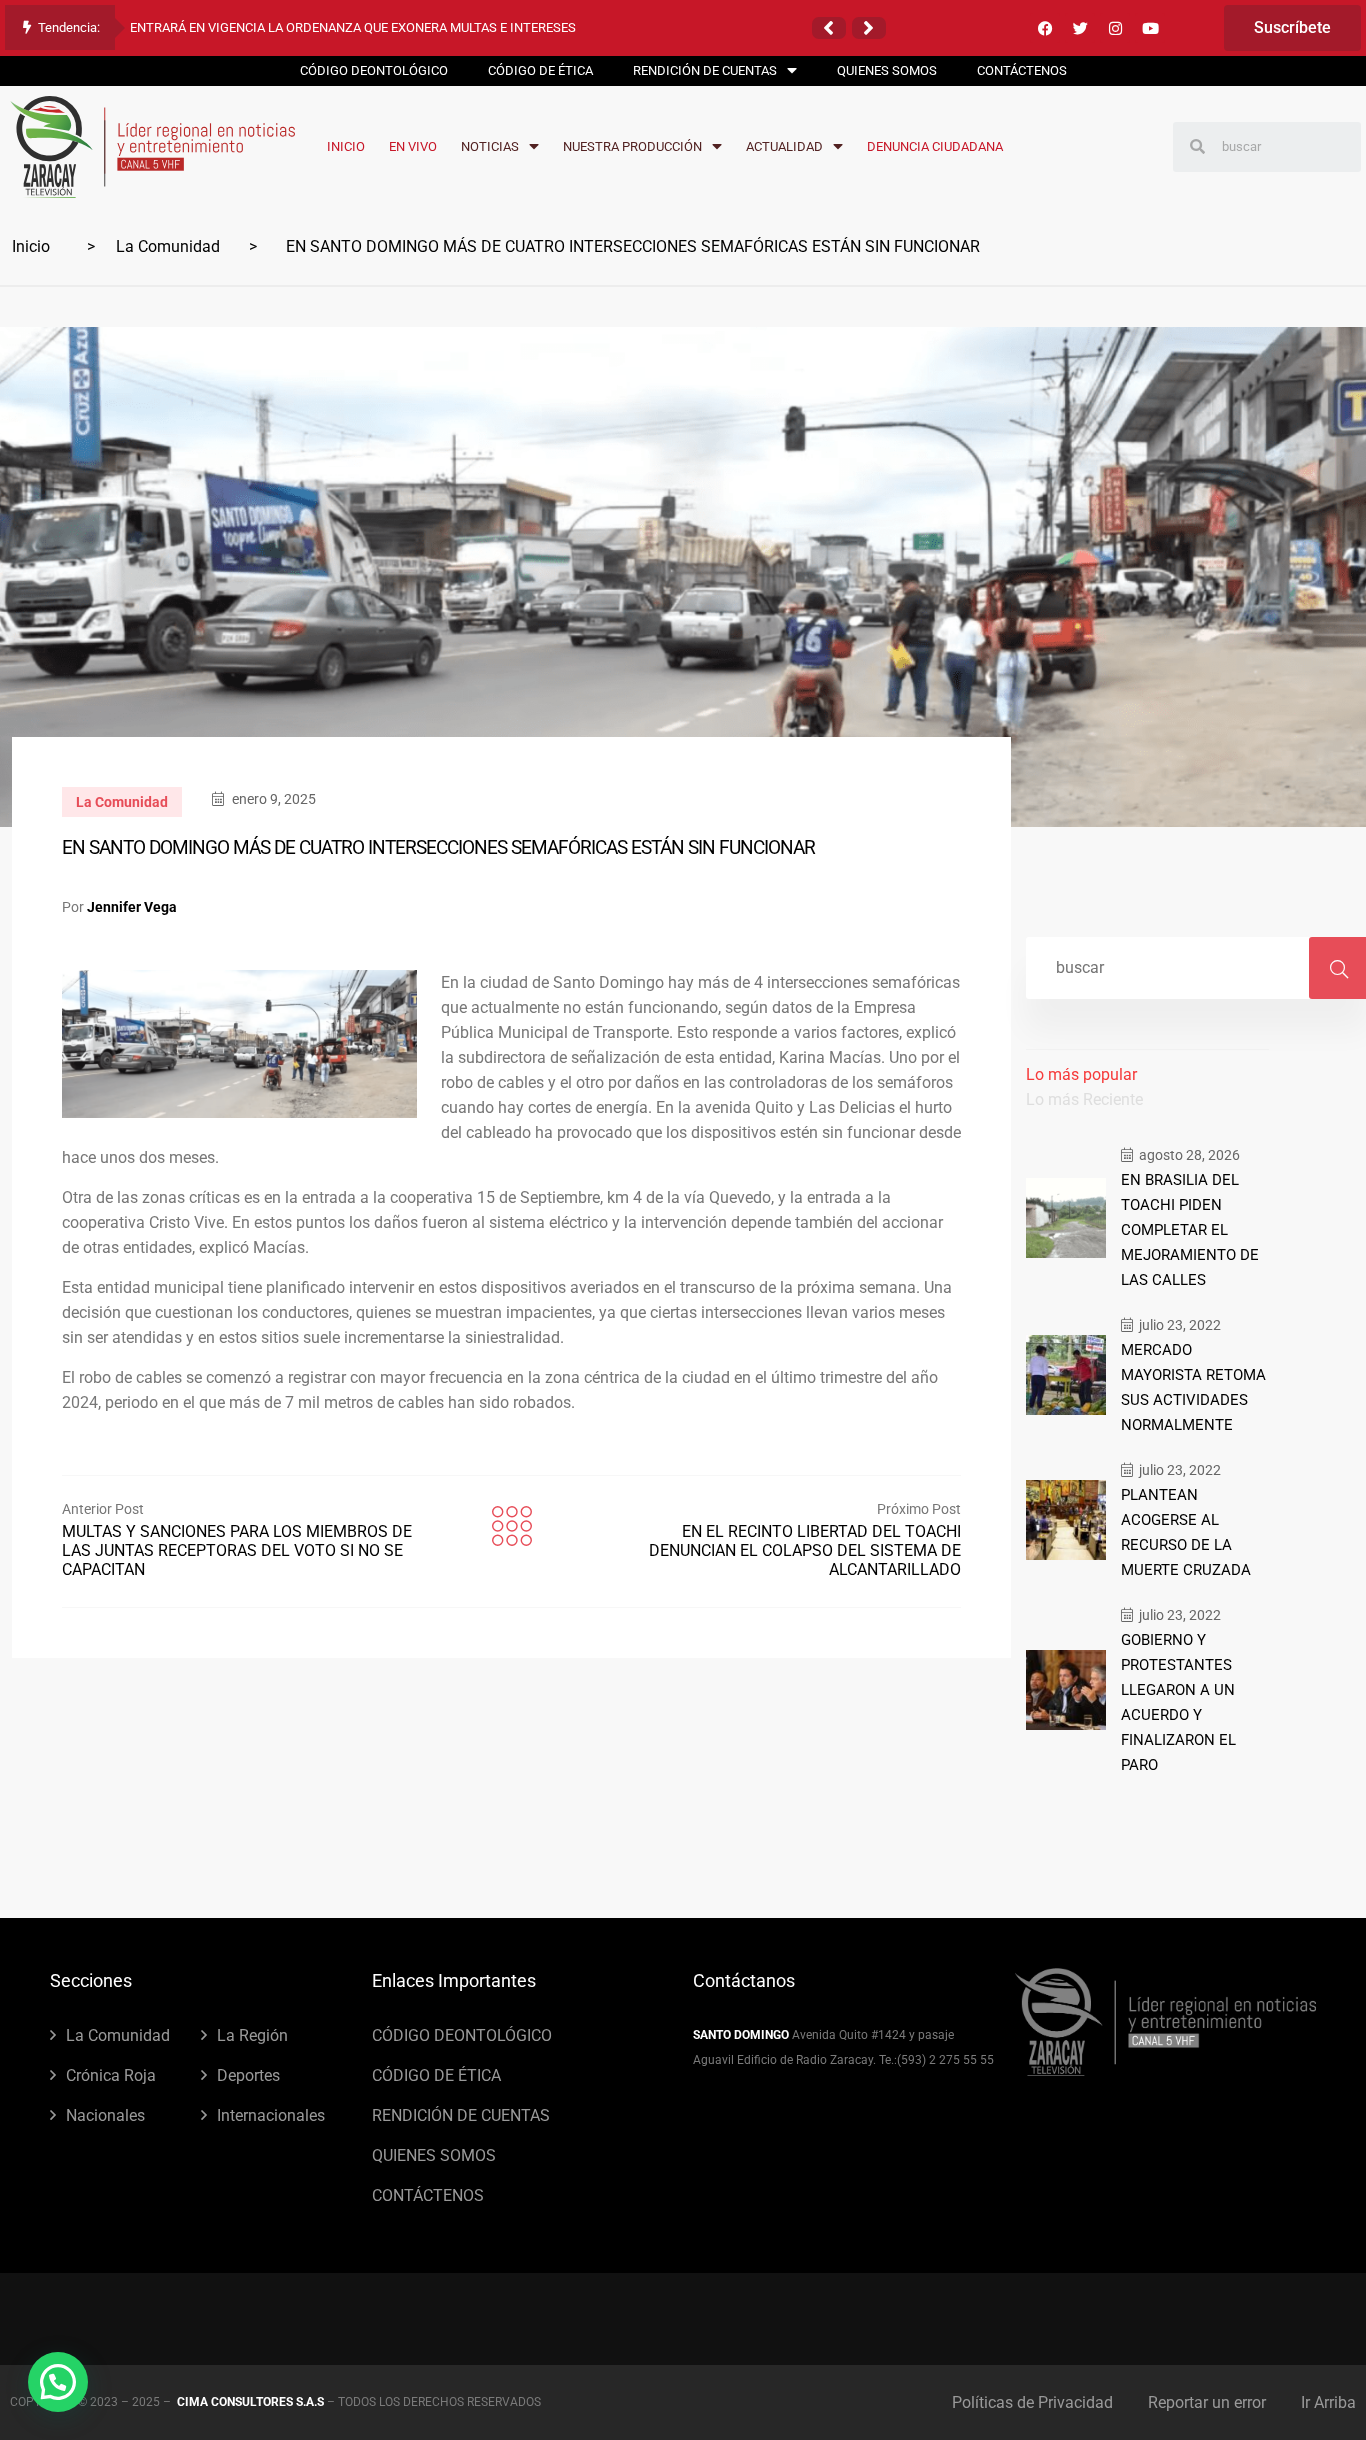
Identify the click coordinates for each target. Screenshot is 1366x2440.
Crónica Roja (111, 2075)
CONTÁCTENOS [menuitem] (1022, 70)
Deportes (248, 2075)
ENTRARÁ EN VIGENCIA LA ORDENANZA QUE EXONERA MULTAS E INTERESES (353, 27)
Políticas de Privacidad (1032, 2402)
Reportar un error (1207, 2402)
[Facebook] (1045, 28)
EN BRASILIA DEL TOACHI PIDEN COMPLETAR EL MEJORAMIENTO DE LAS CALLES (1190, 1230)
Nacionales (105, 2115)
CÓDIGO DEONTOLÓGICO (462, 2035)
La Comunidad (168, 246)
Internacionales (271, 2115)
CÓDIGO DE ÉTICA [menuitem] (540, 70)
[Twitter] (1080, 28)
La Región (252, 2035)
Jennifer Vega (132, 907)
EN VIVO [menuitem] (413, 146)
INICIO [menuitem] (346, 146)
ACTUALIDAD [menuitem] (784, 146)
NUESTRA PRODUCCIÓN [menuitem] (632, 146)
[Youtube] (1150, 28)
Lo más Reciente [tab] (1084, 1099)
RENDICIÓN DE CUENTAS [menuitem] (705, 70)
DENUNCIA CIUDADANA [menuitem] (935, 146)
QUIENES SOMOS (434, 2155)
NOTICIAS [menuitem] (490, 146)
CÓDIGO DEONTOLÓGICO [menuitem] (374, 70)
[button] (829, 28)
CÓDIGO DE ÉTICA (436, 2075)
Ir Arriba (1328, 2402)
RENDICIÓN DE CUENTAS (461, 2115)
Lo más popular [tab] (1081, 1074)
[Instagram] (1115, 28)
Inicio (31, 246)
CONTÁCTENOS (428, 2195)
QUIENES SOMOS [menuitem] (887, 70)
